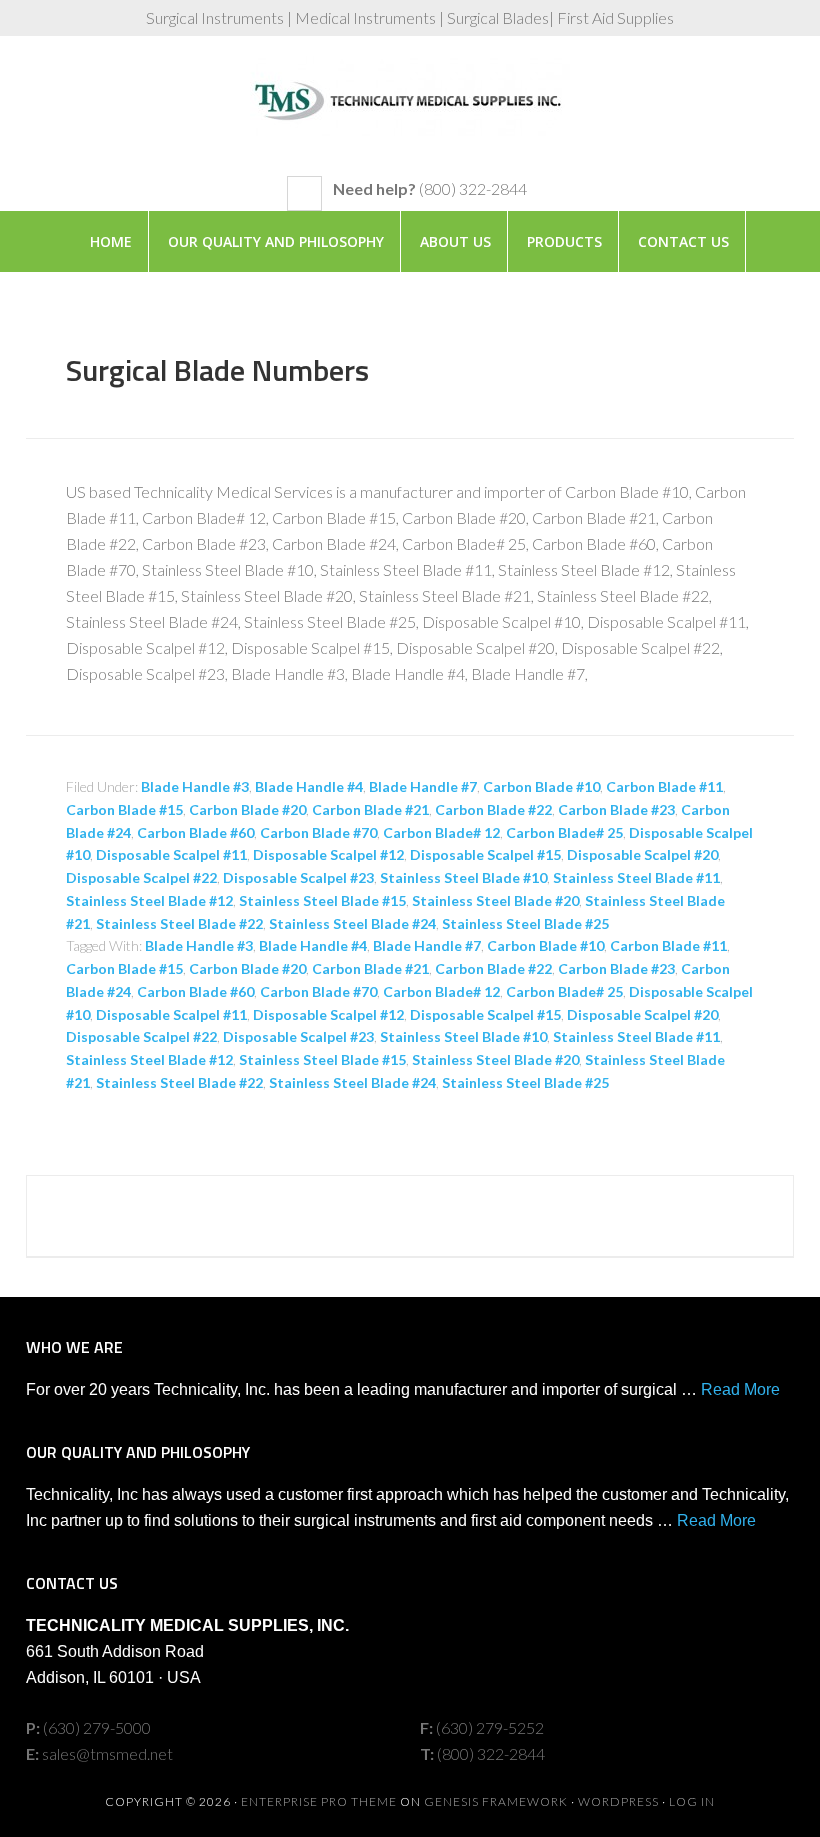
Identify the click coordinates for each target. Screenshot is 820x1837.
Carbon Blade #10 (541, 786)
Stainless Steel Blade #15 (322, 900)
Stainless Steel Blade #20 (495, 900)
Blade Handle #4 (309, 786)
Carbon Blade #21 (370, 809)
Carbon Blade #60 (195, 832)
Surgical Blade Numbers (217, 370)
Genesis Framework (496, 1801)
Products (564, 241)
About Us (455, 241)
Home (111, 241)
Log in (692, 1801)
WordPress (618, 1801)
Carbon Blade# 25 (564, 832)
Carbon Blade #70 (318, 832)
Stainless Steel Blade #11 (636, 877)
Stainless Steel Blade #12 (149, 900)
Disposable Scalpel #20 (642, 854)
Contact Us (683, 241)
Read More (740, 1389)
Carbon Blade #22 (493, 809)
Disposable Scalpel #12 (328, 854)
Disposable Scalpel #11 (171, 854)
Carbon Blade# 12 (441, 832)
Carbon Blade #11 (664, 786)
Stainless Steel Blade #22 (179, 923)
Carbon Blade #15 (124, 809)
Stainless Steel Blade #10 (463, 877)
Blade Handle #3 (195, 786)
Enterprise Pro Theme (319, 1801)
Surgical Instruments (410, 116)
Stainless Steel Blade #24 (352, 923)
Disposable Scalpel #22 (141, 877)
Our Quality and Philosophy (276, 241)
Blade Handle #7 (423, 786)
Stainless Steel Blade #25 (525, 923)
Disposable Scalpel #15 (485, 854)
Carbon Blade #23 (616, 809)
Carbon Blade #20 (247, 809)
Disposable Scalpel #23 (298, 877)
